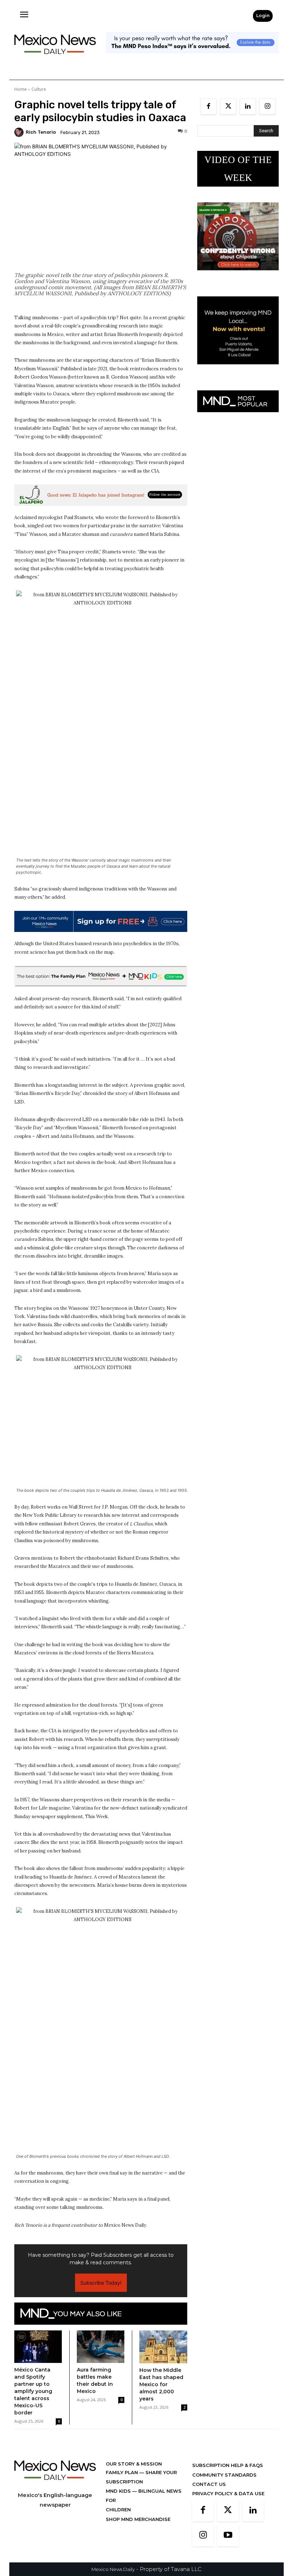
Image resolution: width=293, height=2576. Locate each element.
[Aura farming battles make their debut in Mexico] (101, 2347)
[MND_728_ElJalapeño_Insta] (101, 495)
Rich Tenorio (41, 132)
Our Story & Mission (134, 2464)
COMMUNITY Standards (224, 2475)
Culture (39, 89)
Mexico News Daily (113, 2569)
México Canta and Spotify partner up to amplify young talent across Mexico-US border (33, 2391)
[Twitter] (228, 106)
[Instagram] (267, 106)
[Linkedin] (248, 106)
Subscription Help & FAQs (228, 2465)
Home (21, 89)
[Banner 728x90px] (101, 976)
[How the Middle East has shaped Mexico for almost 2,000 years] (163, 2347)
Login (263, 16)
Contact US (209, 2484)
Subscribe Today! (101, 2283)
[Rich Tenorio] (20, 132)
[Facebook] (208, 106)
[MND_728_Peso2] (192, 59)
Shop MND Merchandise (138, 2519)
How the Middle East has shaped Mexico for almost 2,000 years (161, 2384)
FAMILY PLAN (123, 2472)
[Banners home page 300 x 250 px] (238, 276)
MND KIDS (119, 2491)
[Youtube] (228, 2536)
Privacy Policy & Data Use (228, 2493)
